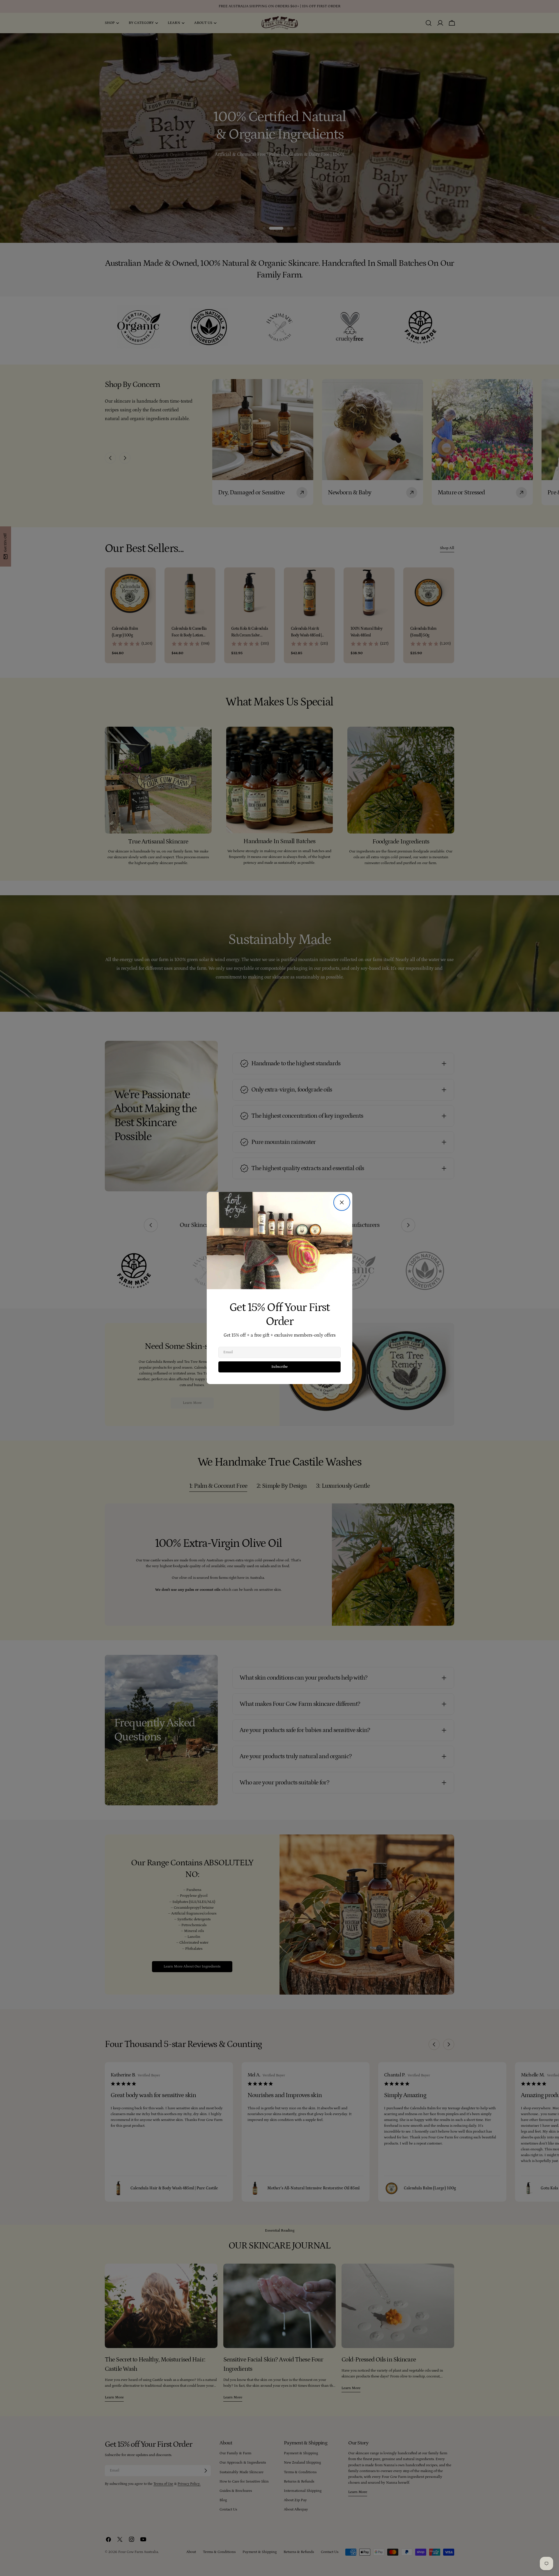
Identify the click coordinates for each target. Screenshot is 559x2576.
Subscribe (279, 1367)
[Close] (342, 1202)
